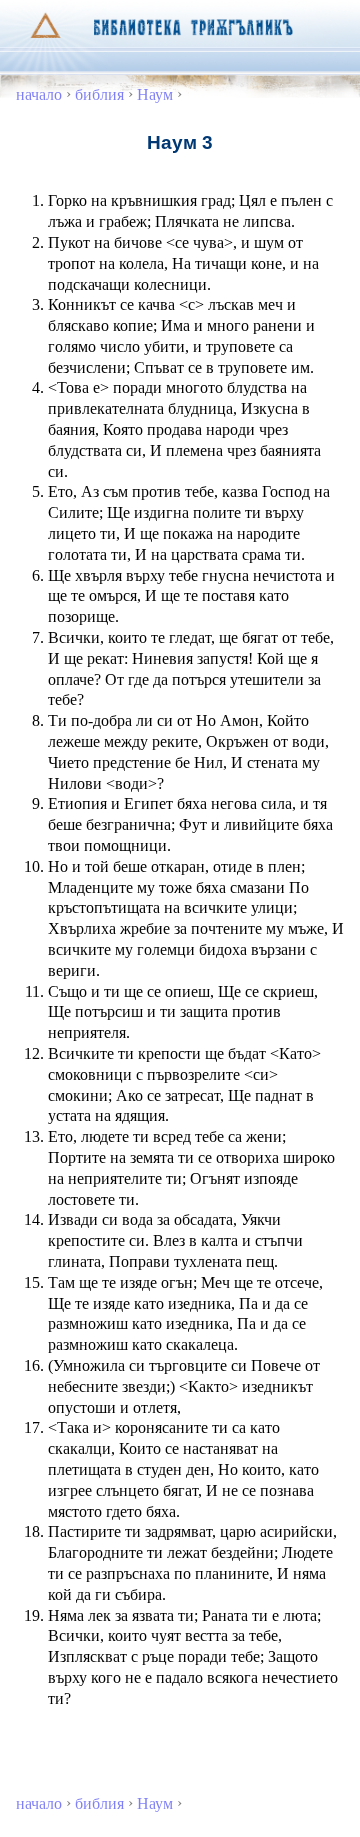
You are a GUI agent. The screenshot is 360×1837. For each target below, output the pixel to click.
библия (99, 94)
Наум (155, 94)
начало (39, 94)
